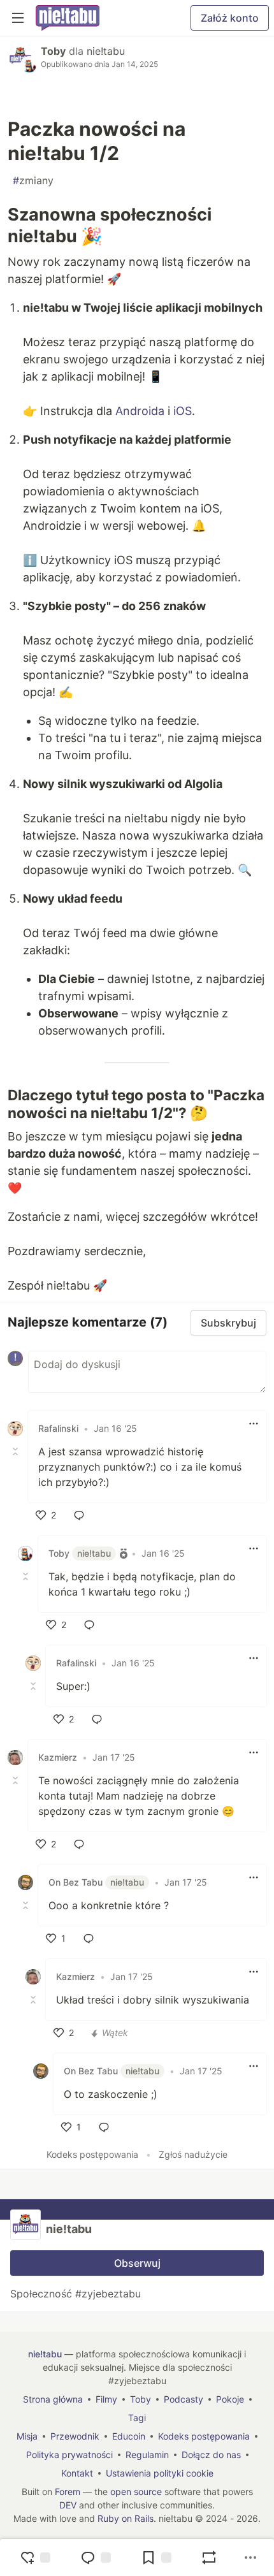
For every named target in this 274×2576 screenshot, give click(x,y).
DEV (68, 2505)
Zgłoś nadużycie (193, 2154)
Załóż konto (230, 18)
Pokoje (230, 2399)
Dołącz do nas (211, 2455)
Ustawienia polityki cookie (160, 2473)
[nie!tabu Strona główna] (68, 18)
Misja (27, 2436)
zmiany (33, 180)
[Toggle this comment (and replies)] (17, 1452)
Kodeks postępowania (92, 2154)
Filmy (106, 2399)
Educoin (129, 2436)
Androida (140, 411)
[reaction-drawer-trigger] (35, 2558)
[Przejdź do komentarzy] (96, 2558)
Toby (53, 51)
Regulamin (147, 2455)
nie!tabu (106, 51)
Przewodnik (75, 2436)
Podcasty (184, 2399)
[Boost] (209, 2558)
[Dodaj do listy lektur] (156, 2558)
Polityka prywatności (69, 2455)
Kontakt (77, 2473)
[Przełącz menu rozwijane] (254, 1423)
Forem (68, 2492)
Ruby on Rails (126, 2518)
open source (136, 2492)
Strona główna (53, 2399)
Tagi (137, 2418)
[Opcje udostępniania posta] (250, 2558)
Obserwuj (137, 2263)
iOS (183, 411)
